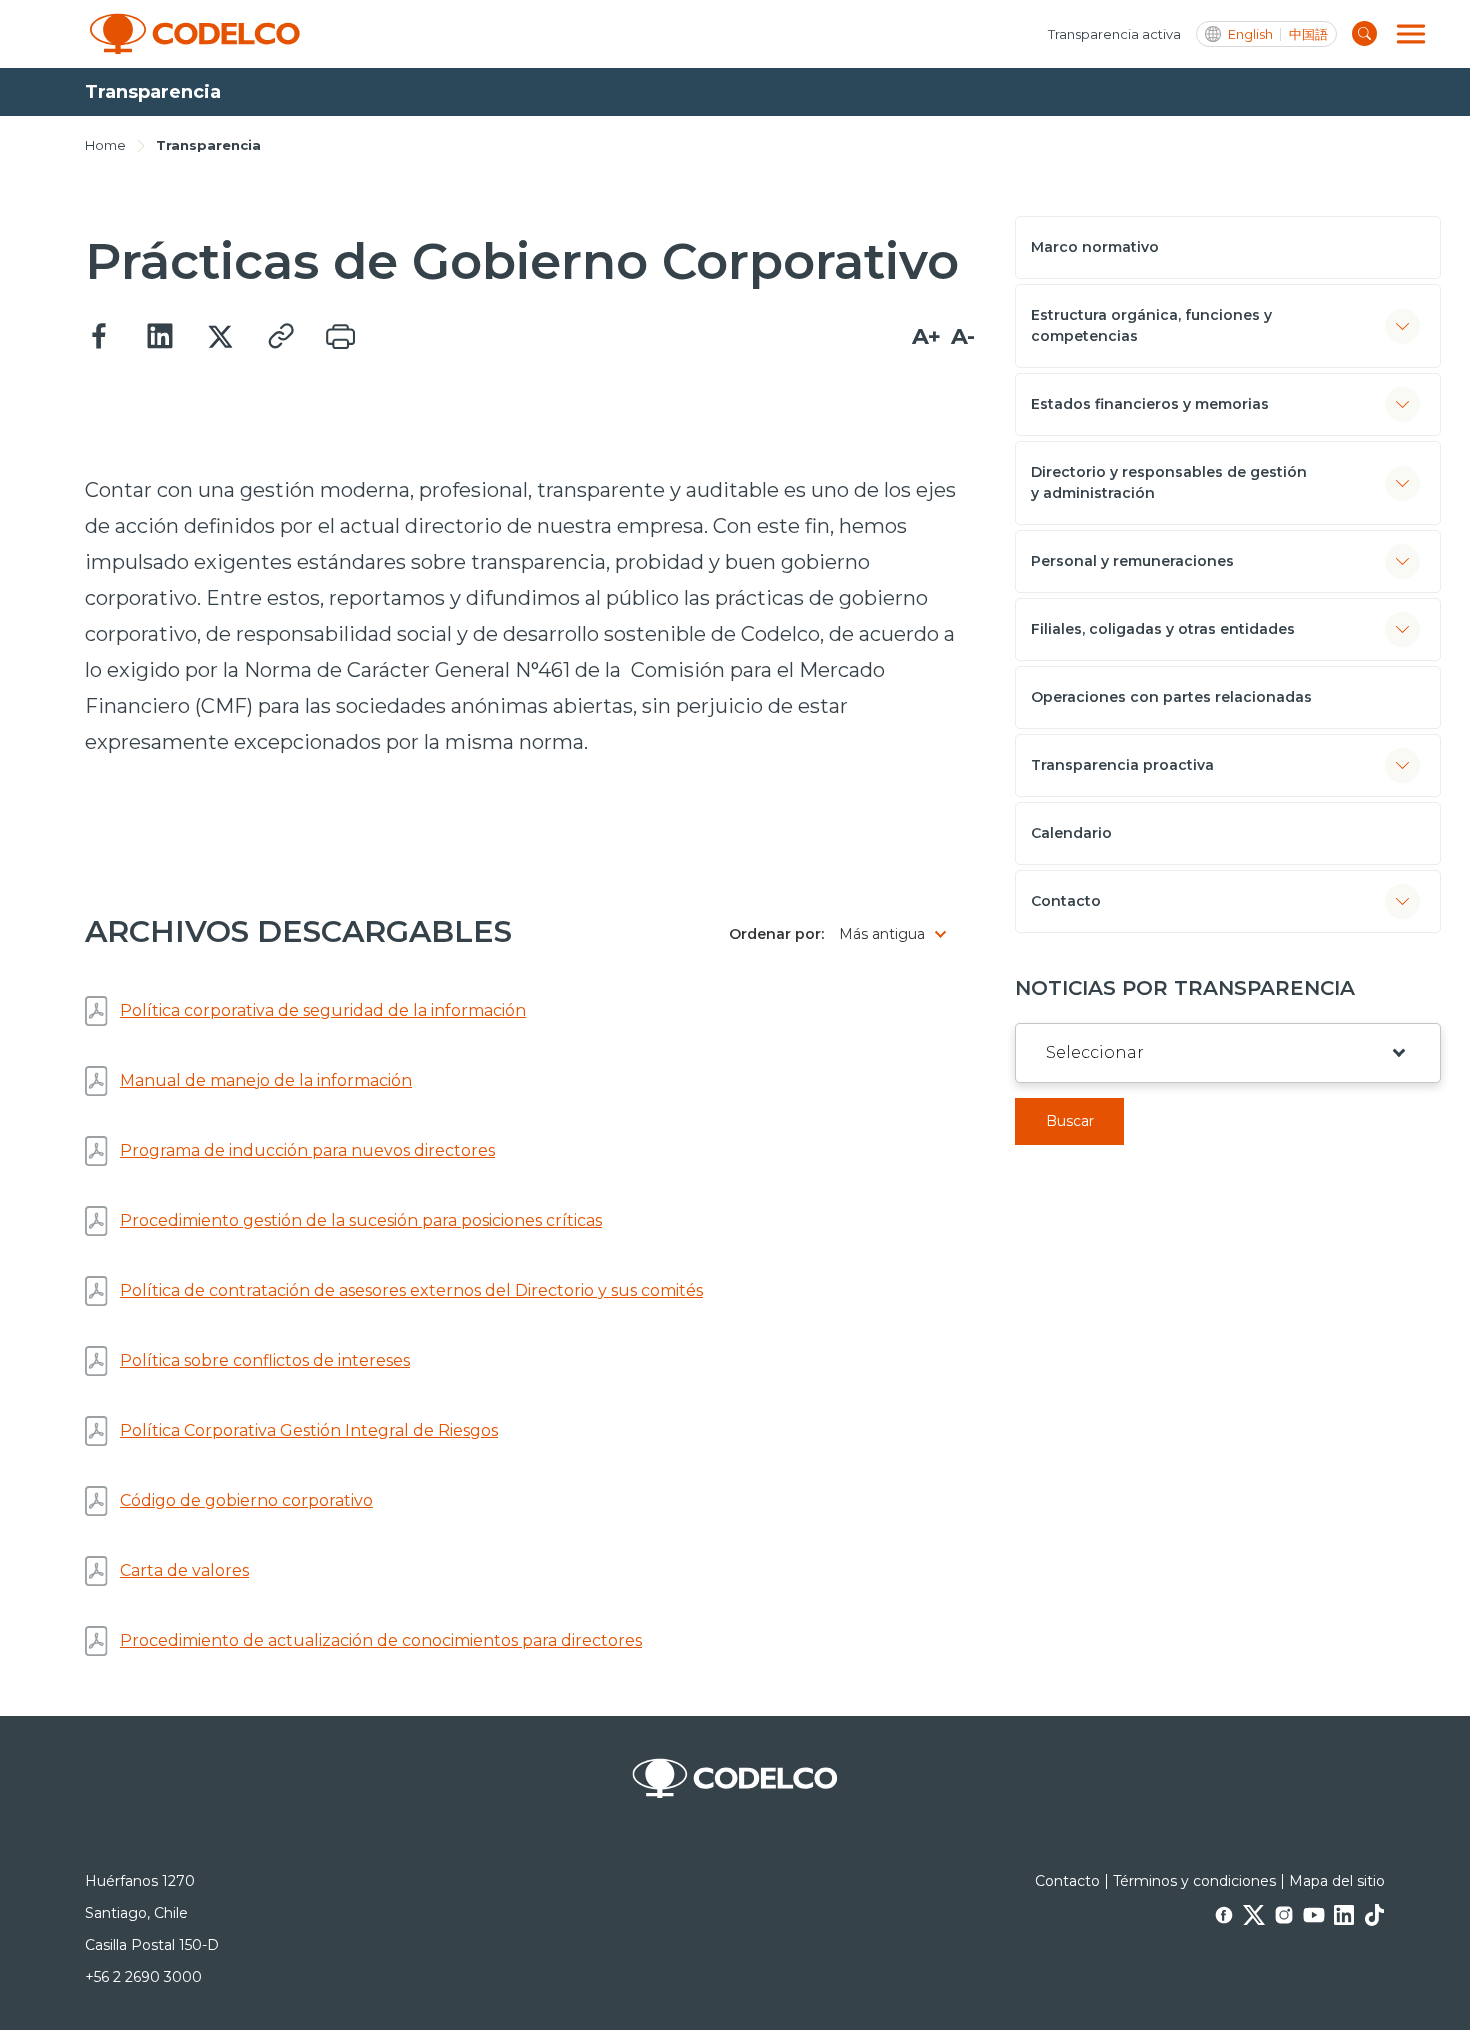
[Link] (280, 337)
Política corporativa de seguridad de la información (323, 1010)
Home (105, 145)
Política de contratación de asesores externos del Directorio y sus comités (411, 1290)
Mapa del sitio (1337, 1881)
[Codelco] (195, 34)
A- (963, 336)
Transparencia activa (1114, 34)
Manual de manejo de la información (266, 1080)
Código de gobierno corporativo (246, 1500)
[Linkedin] (160, 337)
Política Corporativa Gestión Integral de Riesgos (309, 1430)
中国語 (1308, 34)
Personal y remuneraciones (1132, 561)
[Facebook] (100, 337)
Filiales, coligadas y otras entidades (1163, 629)
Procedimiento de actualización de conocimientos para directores (381, 1640)
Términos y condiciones (1194, 1881)
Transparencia (208, 145)
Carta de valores (184, 1570)
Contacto (1066, 901)
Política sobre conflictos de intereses (265, 1360)
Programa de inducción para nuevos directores (307, 1150)
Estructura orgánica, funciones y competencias (1151, 325)
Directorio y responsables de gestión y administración (1169, 482)
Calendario (1071, 833)
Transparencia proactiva (1122, 765)
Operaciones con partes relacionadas (1171, 697)
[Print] (340, 337)
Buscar (1070, 1121)
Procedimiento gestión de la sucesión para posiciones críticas (361, 1220)
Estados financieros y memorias (1150, 404)
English (1250, 34)
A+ (926, 336)
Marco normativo (1095, 247)
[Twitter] (220, 337)
